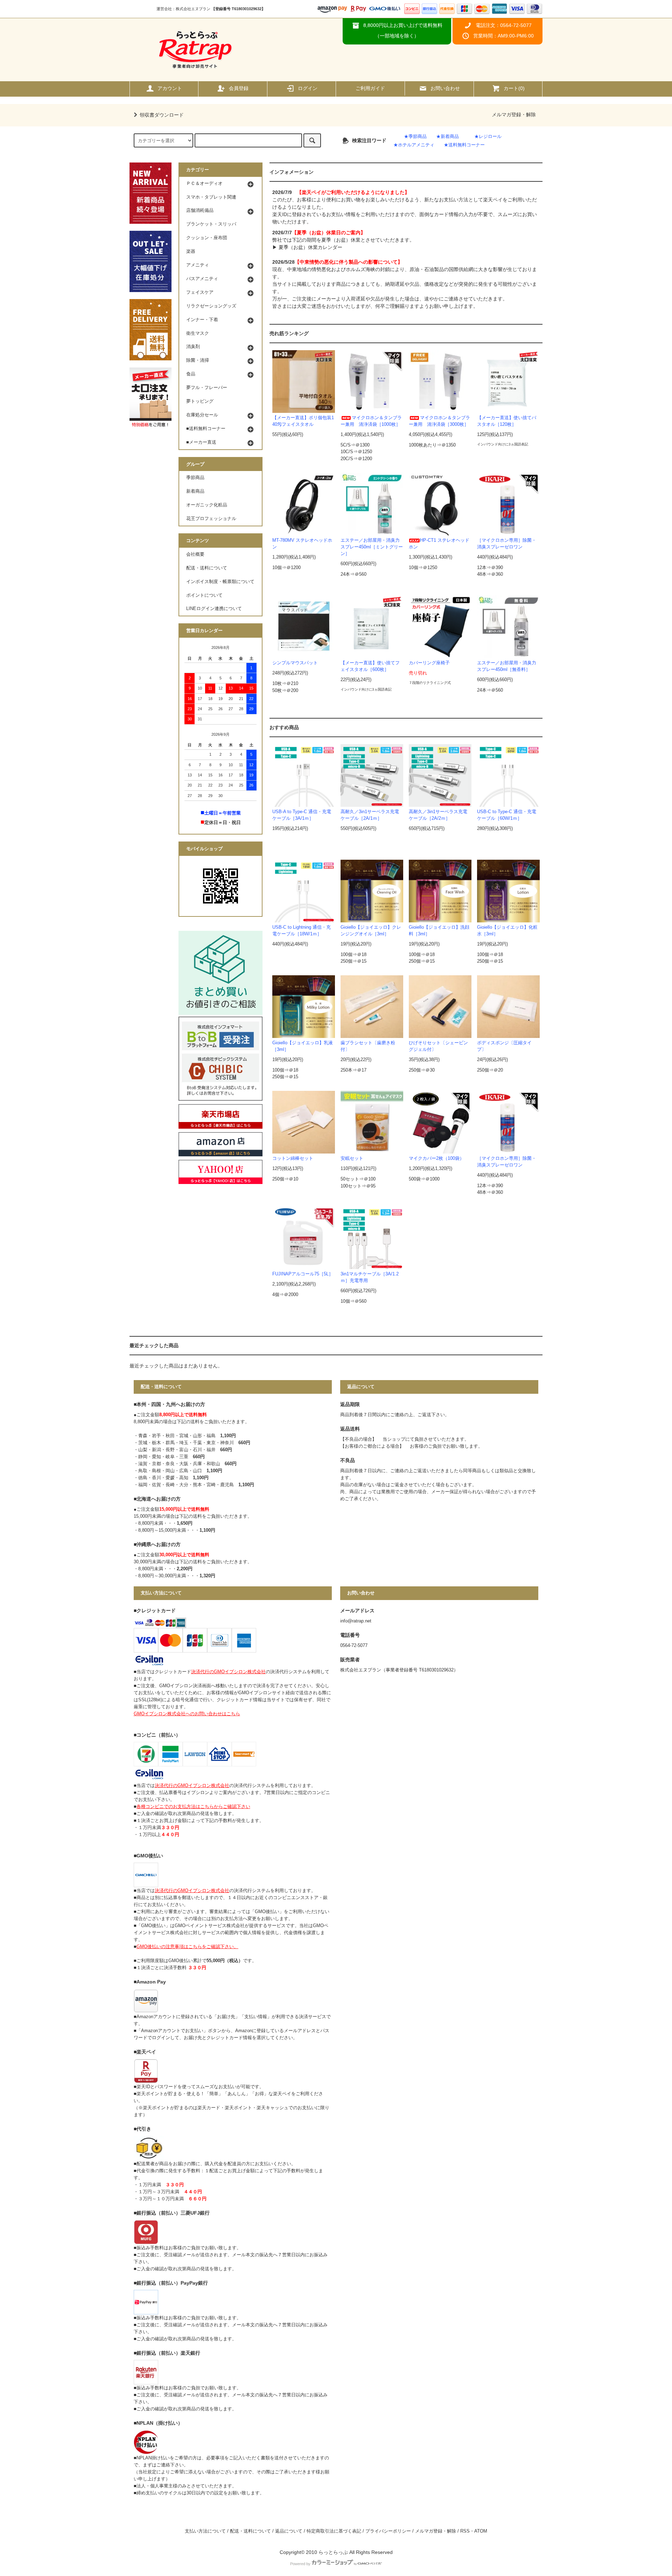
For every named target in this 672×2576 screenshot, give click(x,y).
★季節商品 (415, 137)
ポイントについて (204, 595)
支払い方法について (205, 2531)
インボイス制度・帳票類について (220, 582)
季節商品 (195, 478)
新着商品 (195, 491)
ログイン (308, 88)
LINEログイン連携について (214, 609)
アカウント (170, 88)
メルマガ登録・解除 (514, 115)
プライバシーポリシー (388, 2531)
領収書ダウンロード (162, 115)
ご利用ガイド (370, 88)
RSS (465, 2531)
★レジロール (488, 137)
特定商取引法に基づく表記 (334, 2531)
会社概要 (195, 554)
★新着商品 (447, 137)
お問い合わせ (445, 88)
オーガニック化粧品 (207, 505)
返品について (289, 2531)
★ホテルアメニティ (414, 145)
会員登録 (239, 88)
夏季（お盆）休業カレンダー (310, 247)
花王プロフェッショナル (211, 519)
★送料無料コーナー (464, 145)
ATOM (481, 2531)
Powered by (300, 2564)
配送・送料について (207, 568)
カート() (514, 88)
